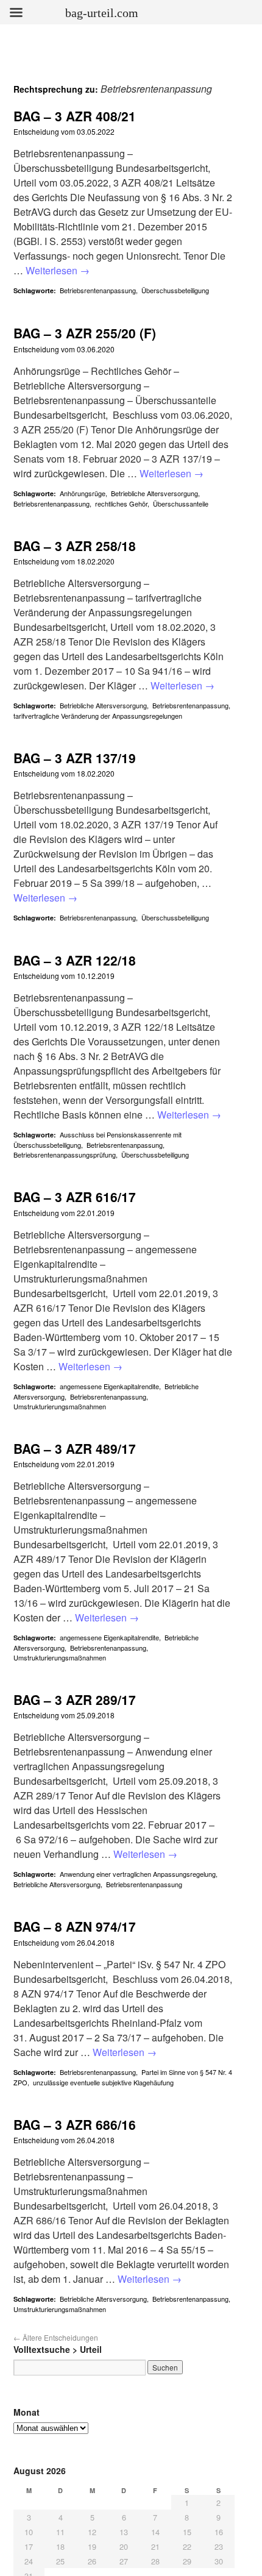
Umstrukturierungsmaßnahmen (60, 1406)
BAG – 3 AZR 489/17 (75, 1448)
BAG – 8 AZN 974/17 (75, 1926)
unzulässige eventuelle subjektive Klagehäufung (103, 2082)
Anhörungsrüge (83, 493)
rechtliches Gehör (121, 503)
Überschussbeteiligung (175, 290)
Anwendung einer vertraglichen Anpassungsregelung (138, 1874)
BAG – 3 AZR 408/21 (75, 116)
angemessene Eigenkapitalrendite (109, 1386)
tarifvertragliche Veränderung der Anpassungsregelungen (98, 716)
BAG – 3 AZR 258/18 (75, 546)
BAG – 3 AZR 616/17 (75, 1197)
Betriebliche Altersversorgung (154, 493)
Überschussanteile (181, 503)
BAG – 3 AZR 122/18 (75, 960)
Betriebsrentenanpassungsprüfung (65, 1155)
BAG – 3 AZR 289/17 (75, 1699)
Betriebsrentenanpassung (98, 290)
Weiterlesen (58, 270)
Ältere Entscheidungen (56, 2337)
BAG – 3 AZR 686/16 (75, 2124)
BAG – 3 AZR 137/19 (75, 758)
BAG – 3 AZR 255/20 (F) (85, 333)
